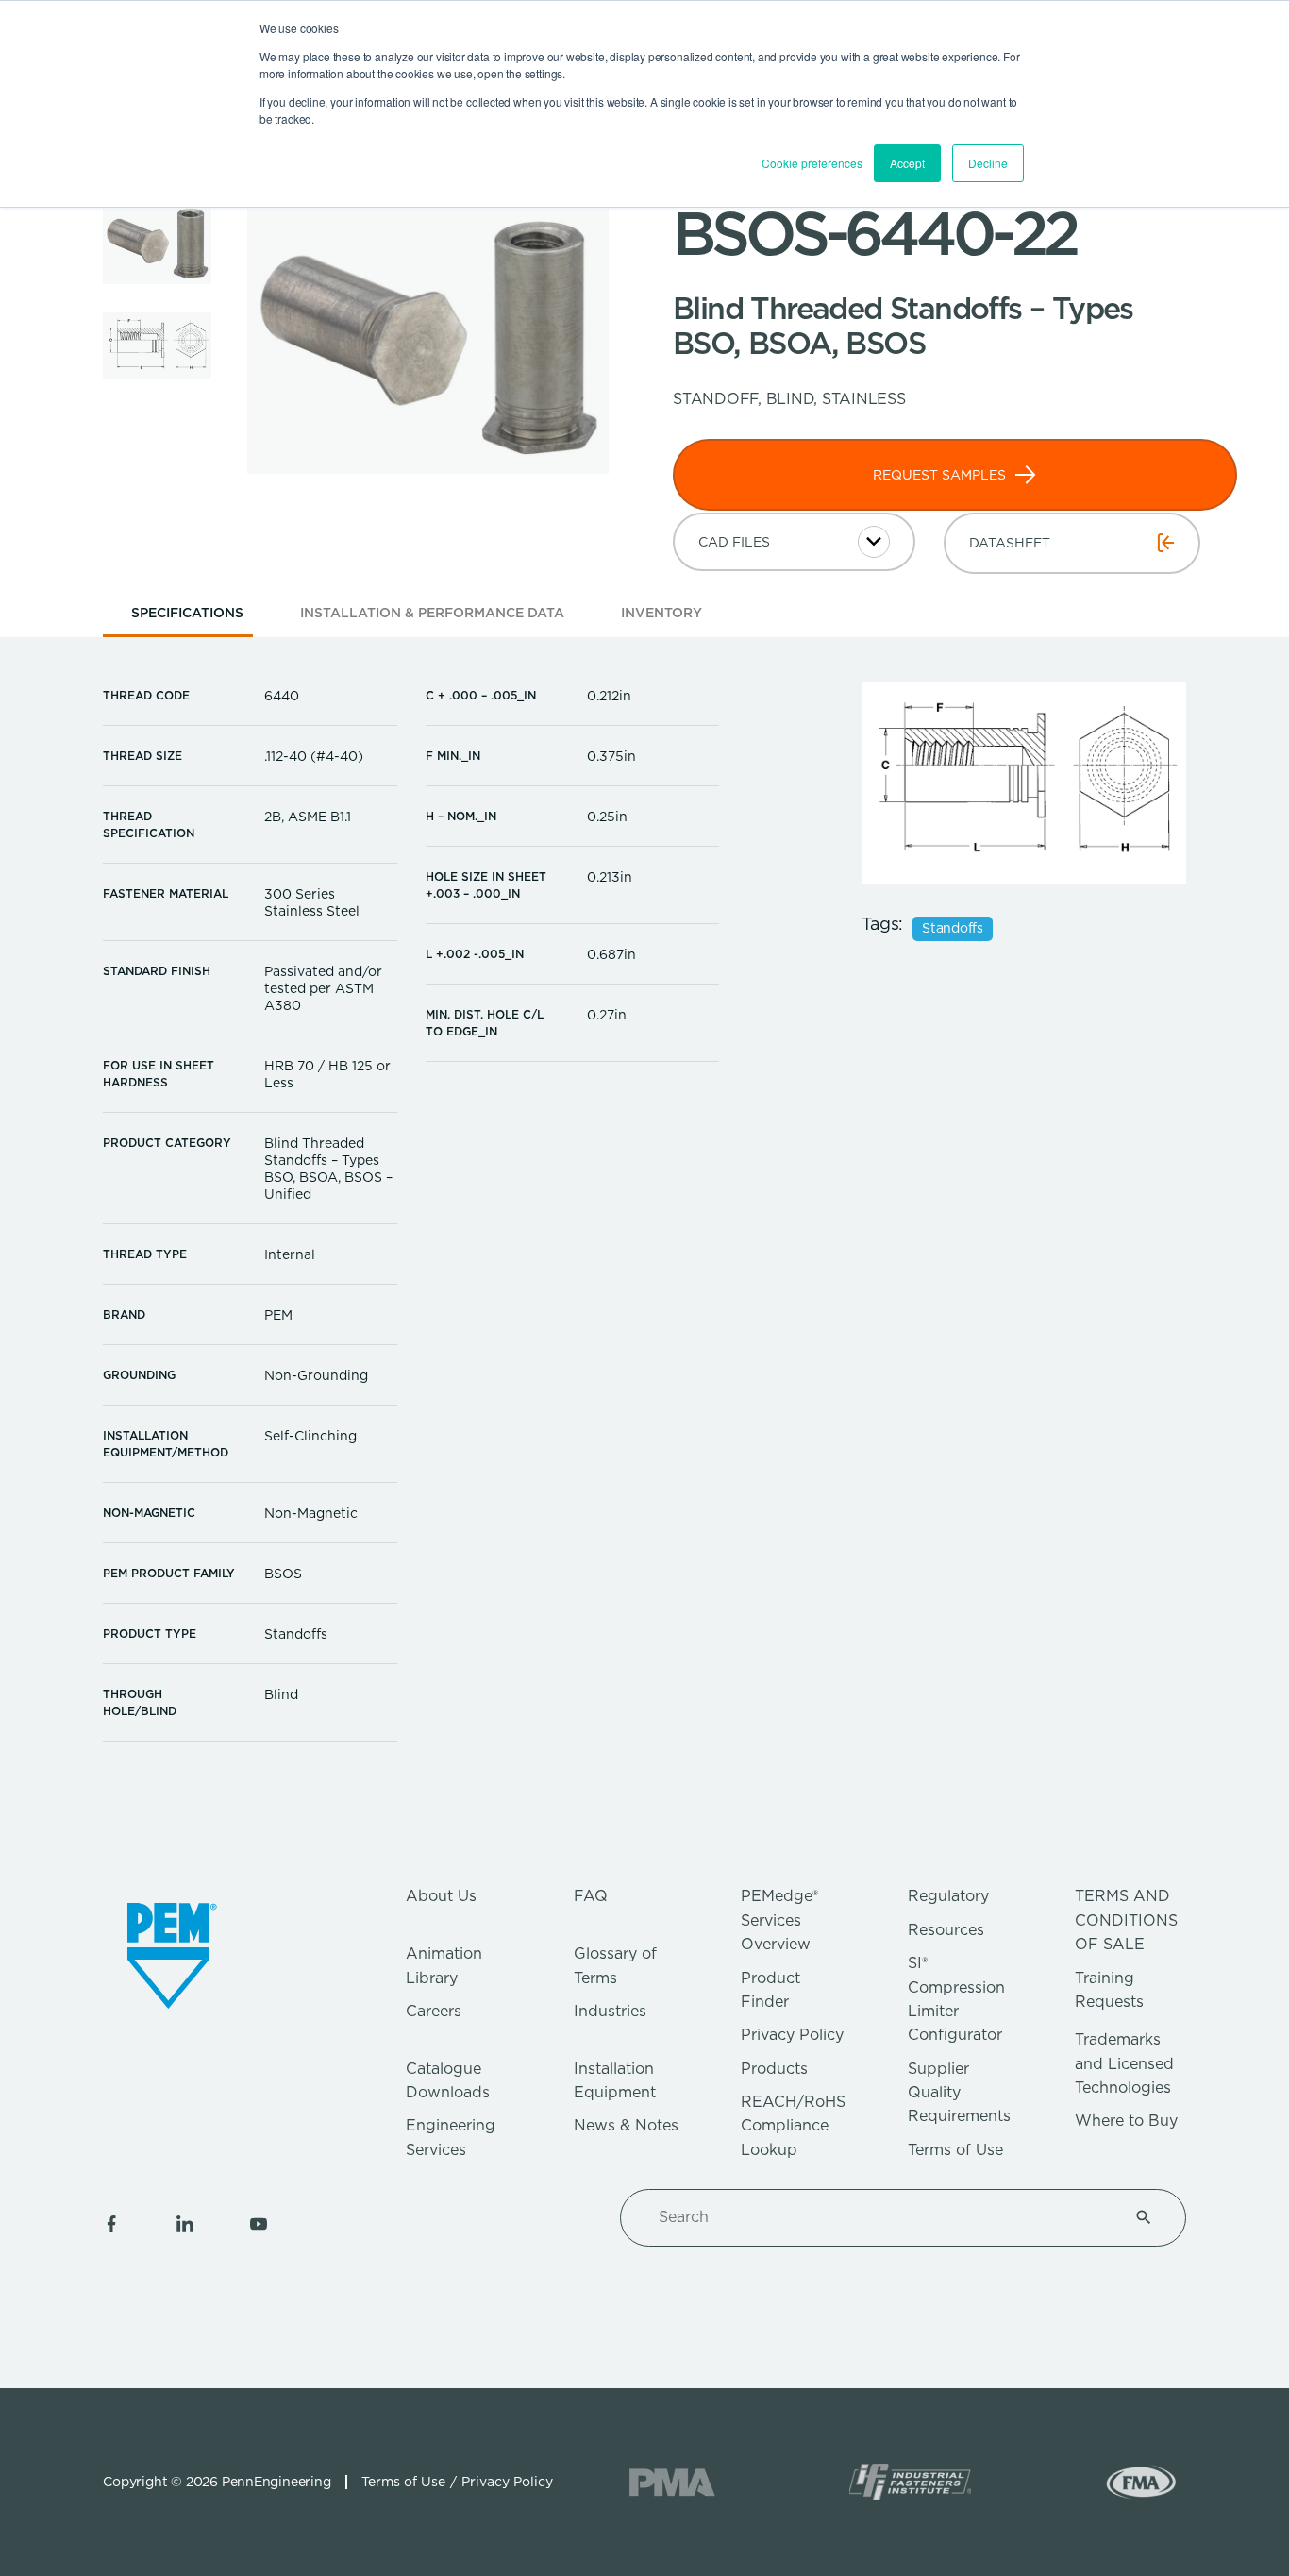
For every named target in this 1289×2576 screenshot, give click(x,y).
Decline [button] (988, 163)
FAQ (591, 1896)
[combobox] (880, 2217)
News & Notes (626, 2125)
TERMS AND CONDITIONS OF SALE (1126, 1920)
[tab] (187, 619)
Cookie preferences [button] (812, 163)
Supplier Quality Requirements (959, 2093)
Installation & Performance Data (432, 613)
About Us (441, 1896)
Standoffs (953, 929)
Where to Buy (1126, 2121)
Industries (610, 2011)
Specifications (187, 613)
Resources (946, 1930)
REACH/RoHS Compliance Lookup (793, 2126)
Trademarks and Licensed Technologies (1124, 2063)
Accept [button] (907, 163)
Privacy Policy (792, 2035)
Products (774, 2069)
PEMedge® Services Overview (779, 1920)
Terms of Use (955, 2150)
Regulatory (948, 1896)
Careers (434, 2011)
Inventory (661, 613)
